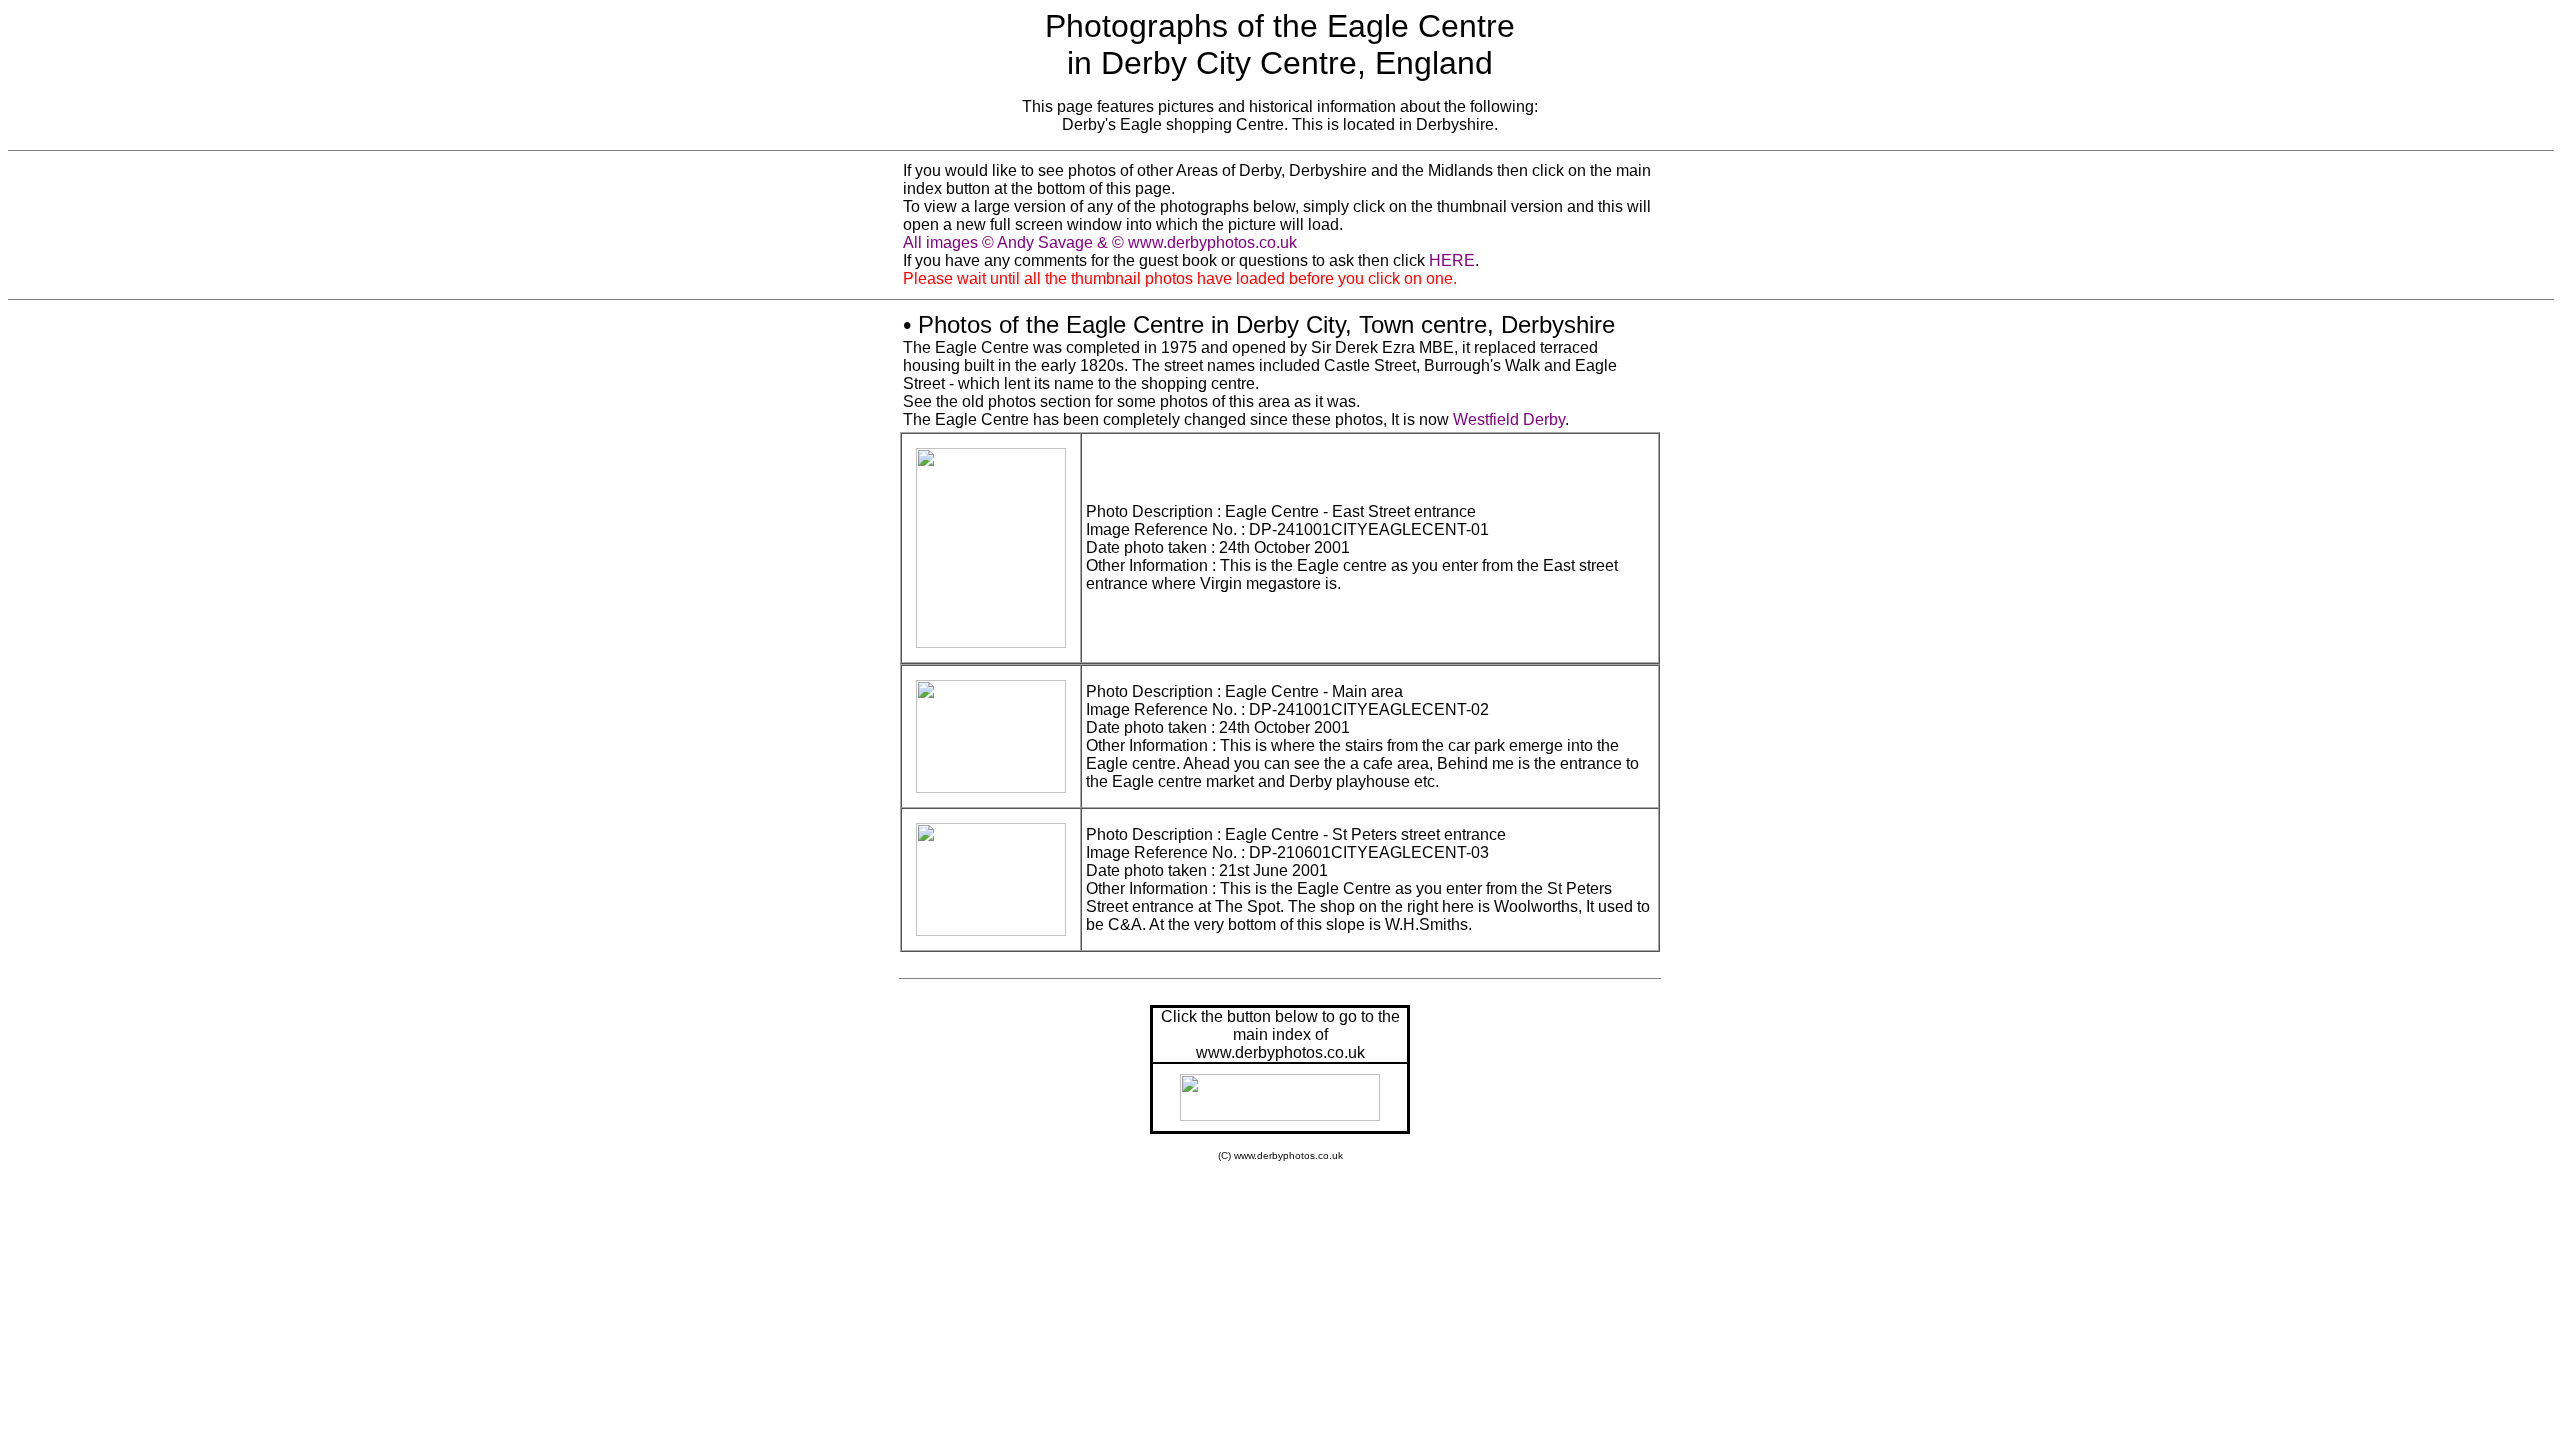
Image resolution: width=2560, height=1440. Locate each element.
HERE (1452, 260)
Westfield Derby (1509, 419)
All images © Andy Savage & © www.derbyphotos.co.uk (1100, 242)
